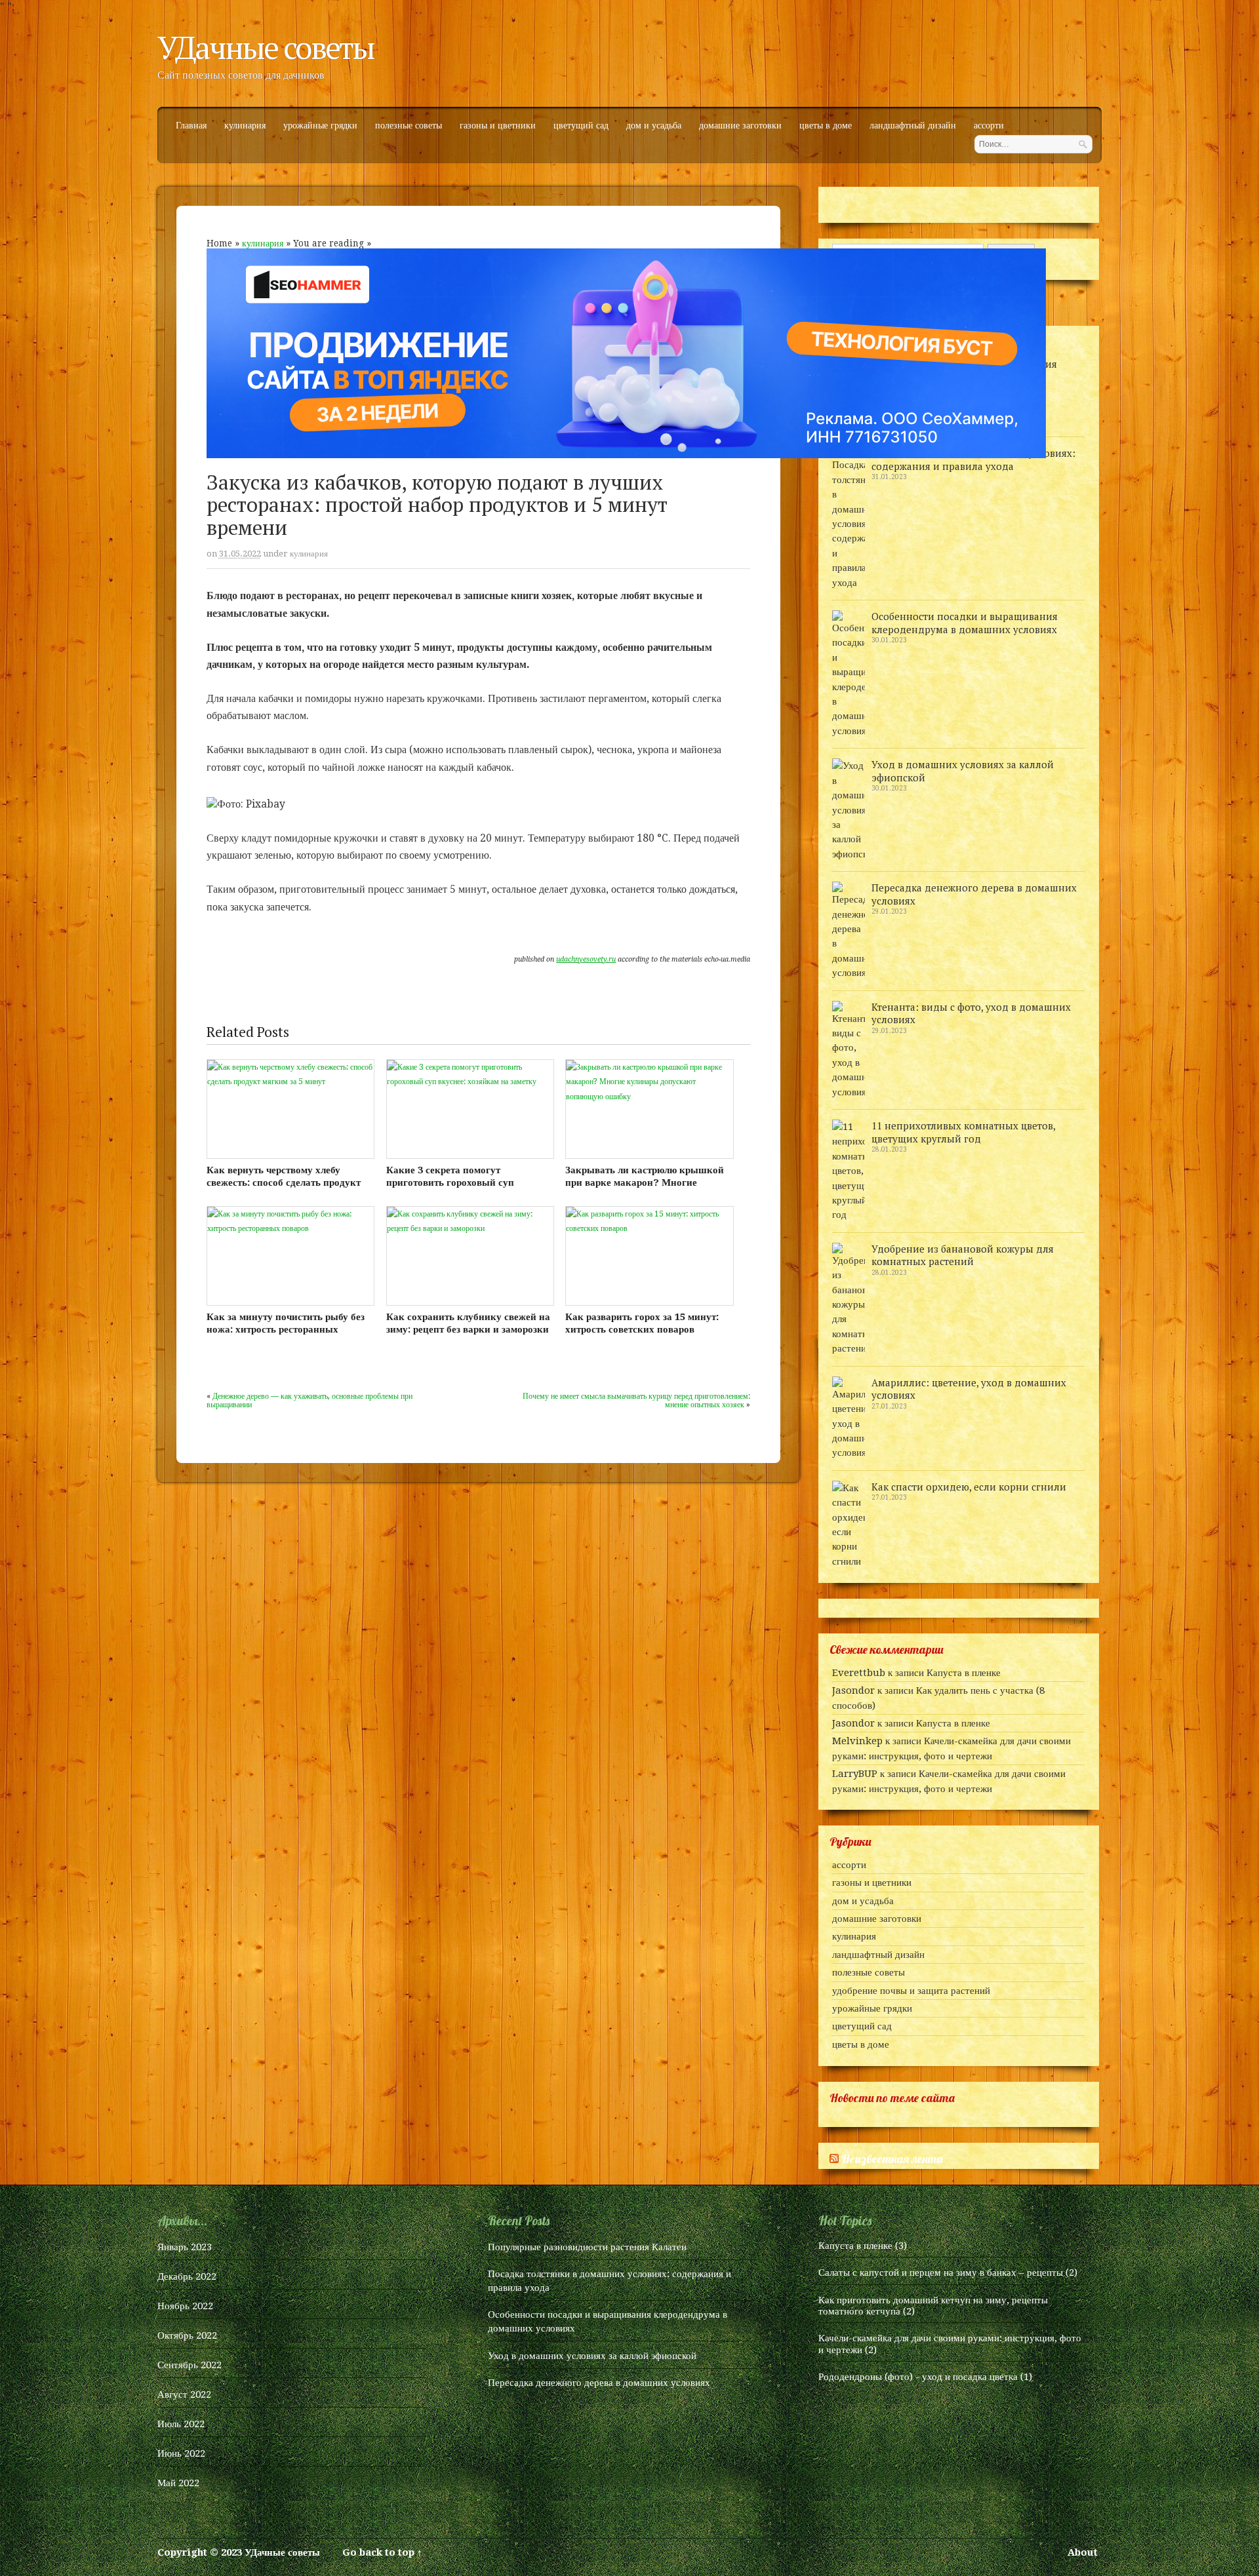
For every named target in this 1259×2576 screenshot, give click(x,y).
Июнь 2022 (181, 2453)
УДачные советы (266, 47)
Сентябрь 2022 (190, 2365)
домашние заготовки (740, 126)
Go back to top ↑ (382, 2552)
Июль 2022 (181, 2424)
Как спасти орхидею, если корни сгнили (969, 1487)
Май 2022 (178, 2483)
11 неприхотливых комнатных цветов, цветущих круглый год (963, 1132)
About (1083, 2552)
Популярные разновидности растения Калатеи (587, 2247)
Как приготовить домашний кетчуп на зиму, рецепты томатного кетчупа (933, 2306)
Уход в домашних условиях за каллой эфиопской (963, 771)
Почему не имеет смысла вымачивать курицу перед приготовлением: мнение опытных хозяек (636, 1400)
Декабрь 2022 (187, 2276)
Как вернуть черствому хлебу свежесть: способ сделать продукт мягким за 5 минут (284, 1182)
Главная (191, 126)
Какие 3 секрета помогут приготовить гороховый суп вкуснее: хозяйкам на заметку (454, 1182)
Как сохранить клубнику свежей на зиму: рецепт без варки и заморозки (468, 1323)
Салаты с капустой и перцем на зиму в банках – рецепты (941, 2273)
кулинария (245, 126)
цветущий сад (581, 126)
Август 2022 (184, 2394)
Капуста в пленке (964, 1673)
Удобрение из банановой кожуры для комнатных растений (963, 1255)
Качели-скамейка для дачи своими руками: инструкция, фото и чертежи (950, 2344)
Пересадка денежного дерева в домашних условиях (974, 894)
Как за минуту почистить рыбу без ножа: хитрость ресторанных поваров (286, 1329)
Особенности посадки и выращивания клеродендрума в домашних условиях (965, 623)
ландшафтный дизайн (913, 126)
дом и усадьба (654, 126)
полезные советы (409, 126)
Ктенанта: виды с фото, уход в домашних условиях (971, 1013)
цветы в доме (826, 126)
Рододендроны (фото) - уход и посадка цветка (918, 2377)
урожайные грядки (320, 126)
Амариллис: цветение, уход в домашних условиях (969, 1389)
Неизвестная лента (892, 2159)
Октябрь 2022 (187, 2335)
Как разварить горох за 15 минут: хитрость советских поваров (642, 1323)
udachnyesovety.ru (586, 959)
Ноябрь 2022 (185, 2306)
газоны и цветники (498, 126)
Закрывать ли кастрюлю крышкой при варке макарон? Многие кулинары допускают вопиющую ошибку (645, 1189)
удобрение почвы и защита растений (911, 1991)
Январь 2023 (185, 2247)
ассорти (989, 126)
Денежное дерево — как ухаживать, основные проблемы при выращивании (310, 1400)
